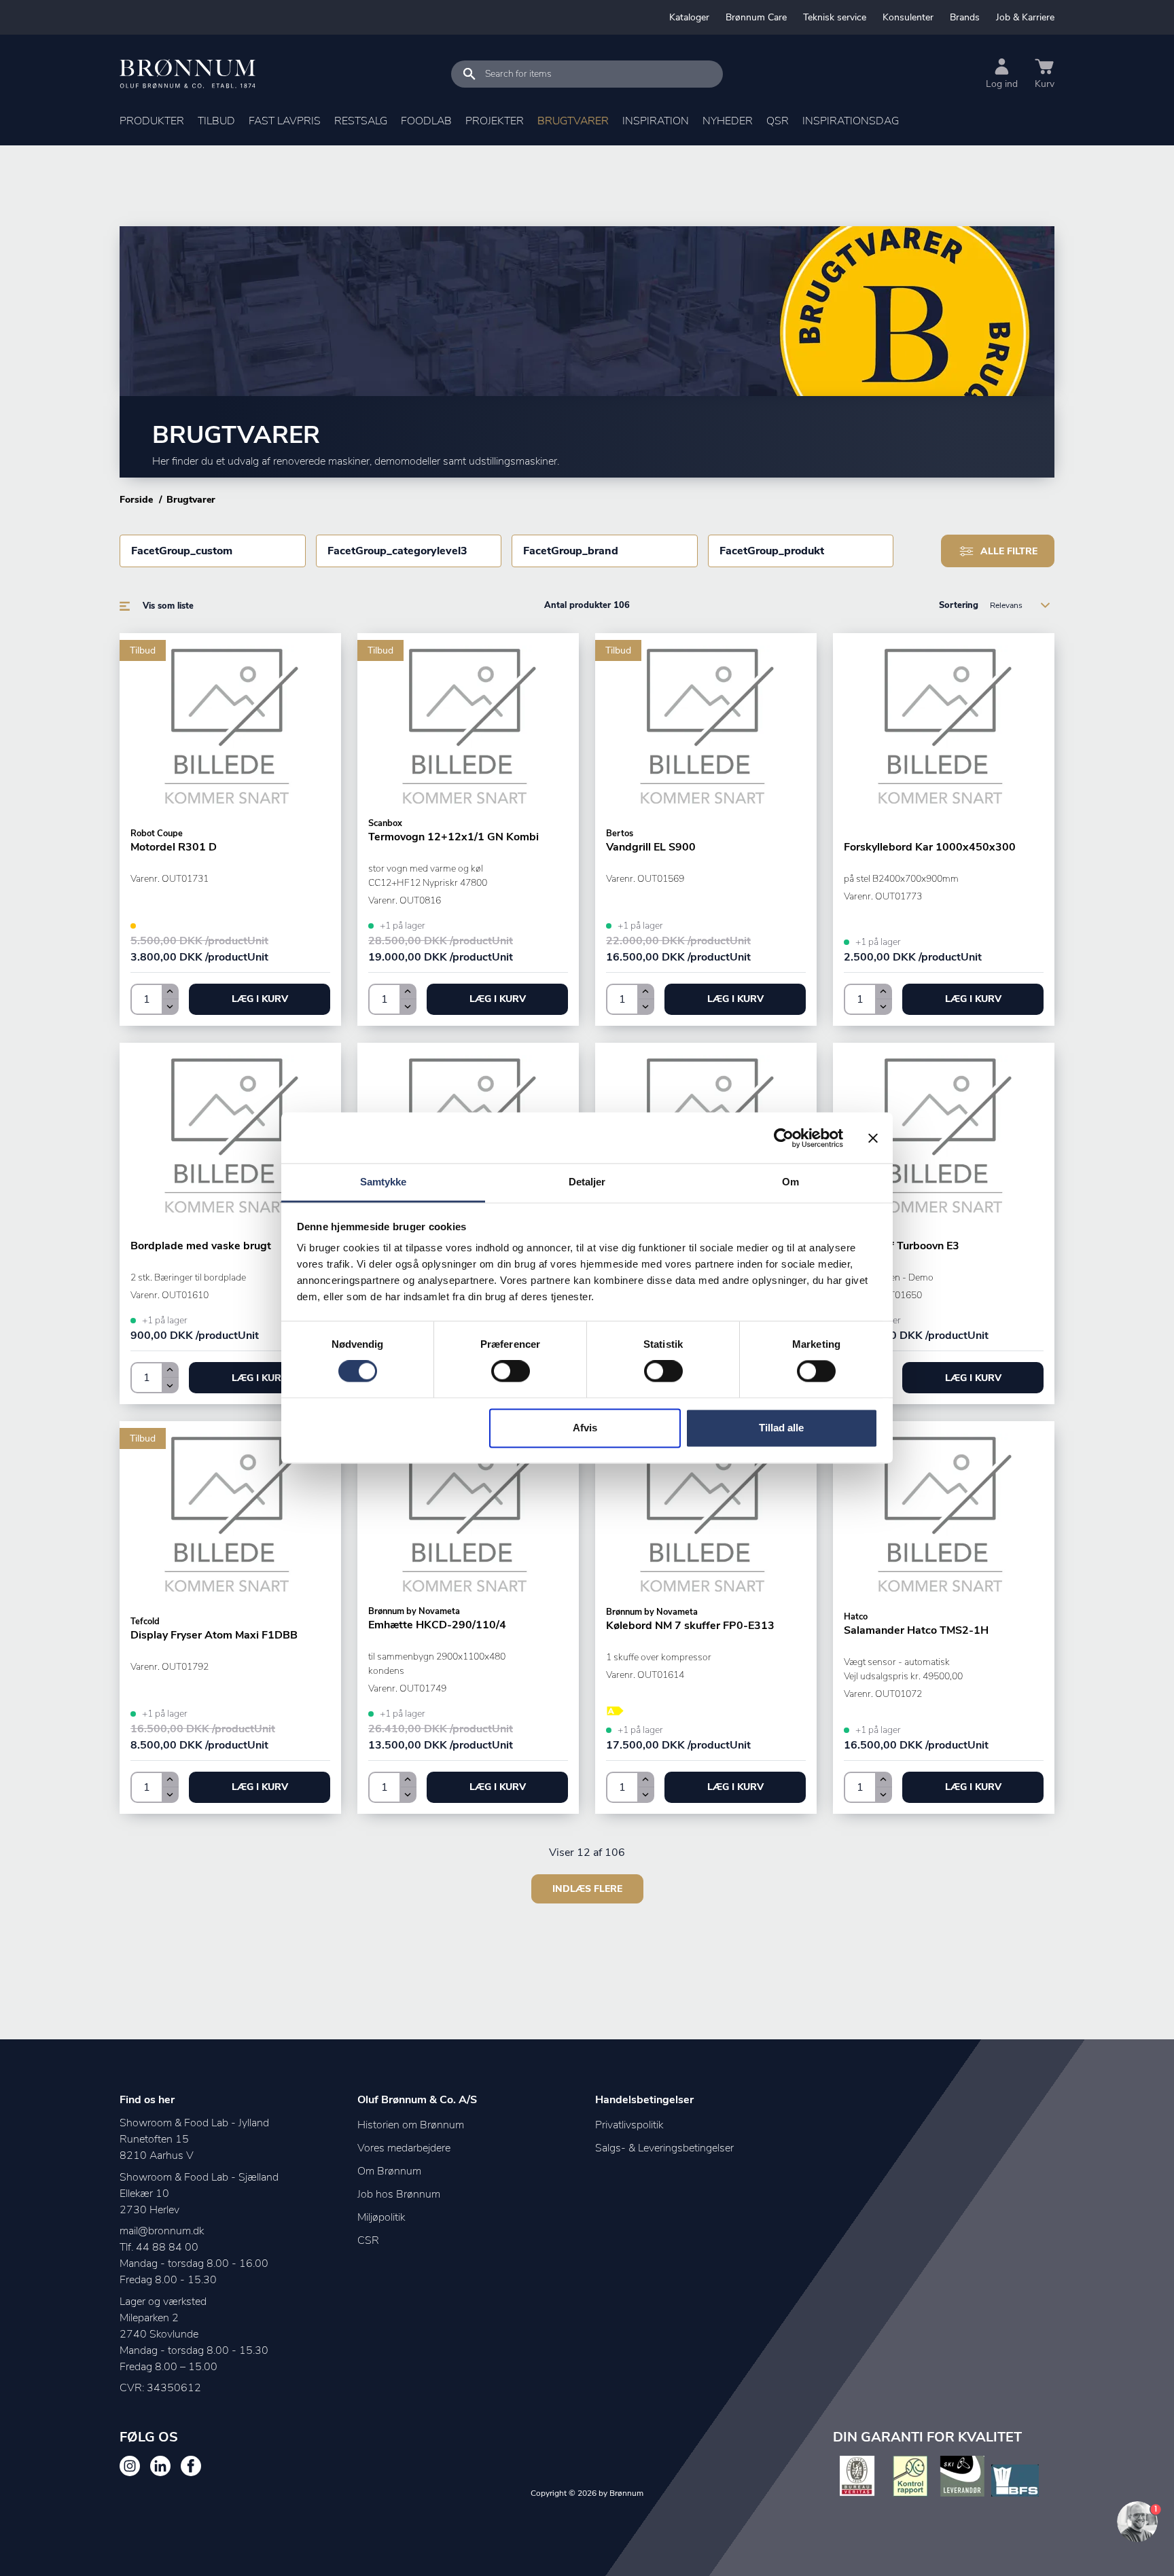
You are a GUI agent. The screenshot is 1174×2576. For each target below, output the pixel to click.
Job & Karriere (1025, 17)
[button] (260, 999)
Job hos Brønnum (399, 2194)
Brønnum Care (756, 17)
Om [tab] (790, 1182)
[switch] (511, 1372)
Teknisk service (835, 17)
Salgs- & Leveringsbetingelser (664, 2148)
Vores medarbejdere (404, 2148)
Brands (965, 17)
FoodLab (426, 121)
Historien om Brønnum (411, 2125)
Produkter (152, 121)
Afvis (585, 1428)
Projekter (495, 121)
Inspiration (656, 121)
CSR (368, 2240)
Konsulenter (908, 17)
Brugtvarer (573, 121)
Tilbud (216, 121)
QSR (778, 121)
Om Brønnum (389, 2171)
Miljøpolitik (381, 2217)
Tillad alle (781, 1428)
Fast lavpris (285, 121)
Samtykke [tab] (384, 1182)
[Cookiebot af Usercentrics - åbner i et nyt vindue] (784, 1138)
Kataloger (689, 17)
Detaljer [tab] (587, 1182)
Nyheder (728, 121)
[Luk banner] (873, 1138)
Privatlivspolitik (629, 2125)
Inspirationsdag (851, 121)
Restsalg (361, 121)
